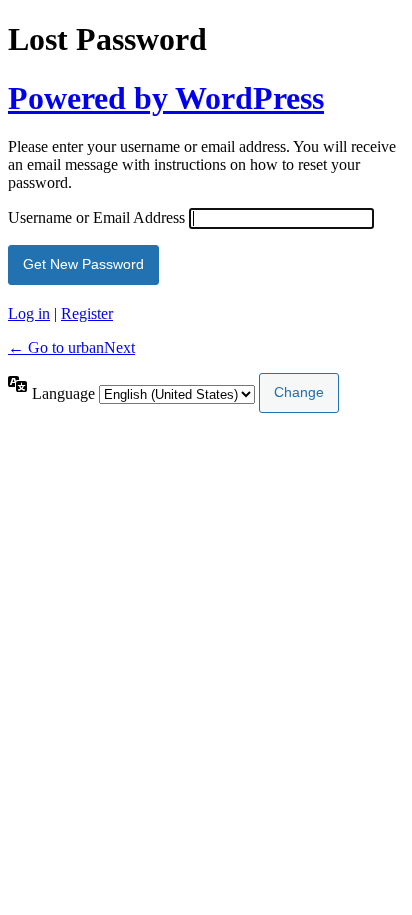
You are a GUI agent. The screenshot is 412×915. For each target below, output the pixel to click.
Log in (29, 313)
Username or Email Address (96, 217)
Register (87, 313)
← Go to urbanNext (71, 347)
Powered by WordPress (166, 98)
